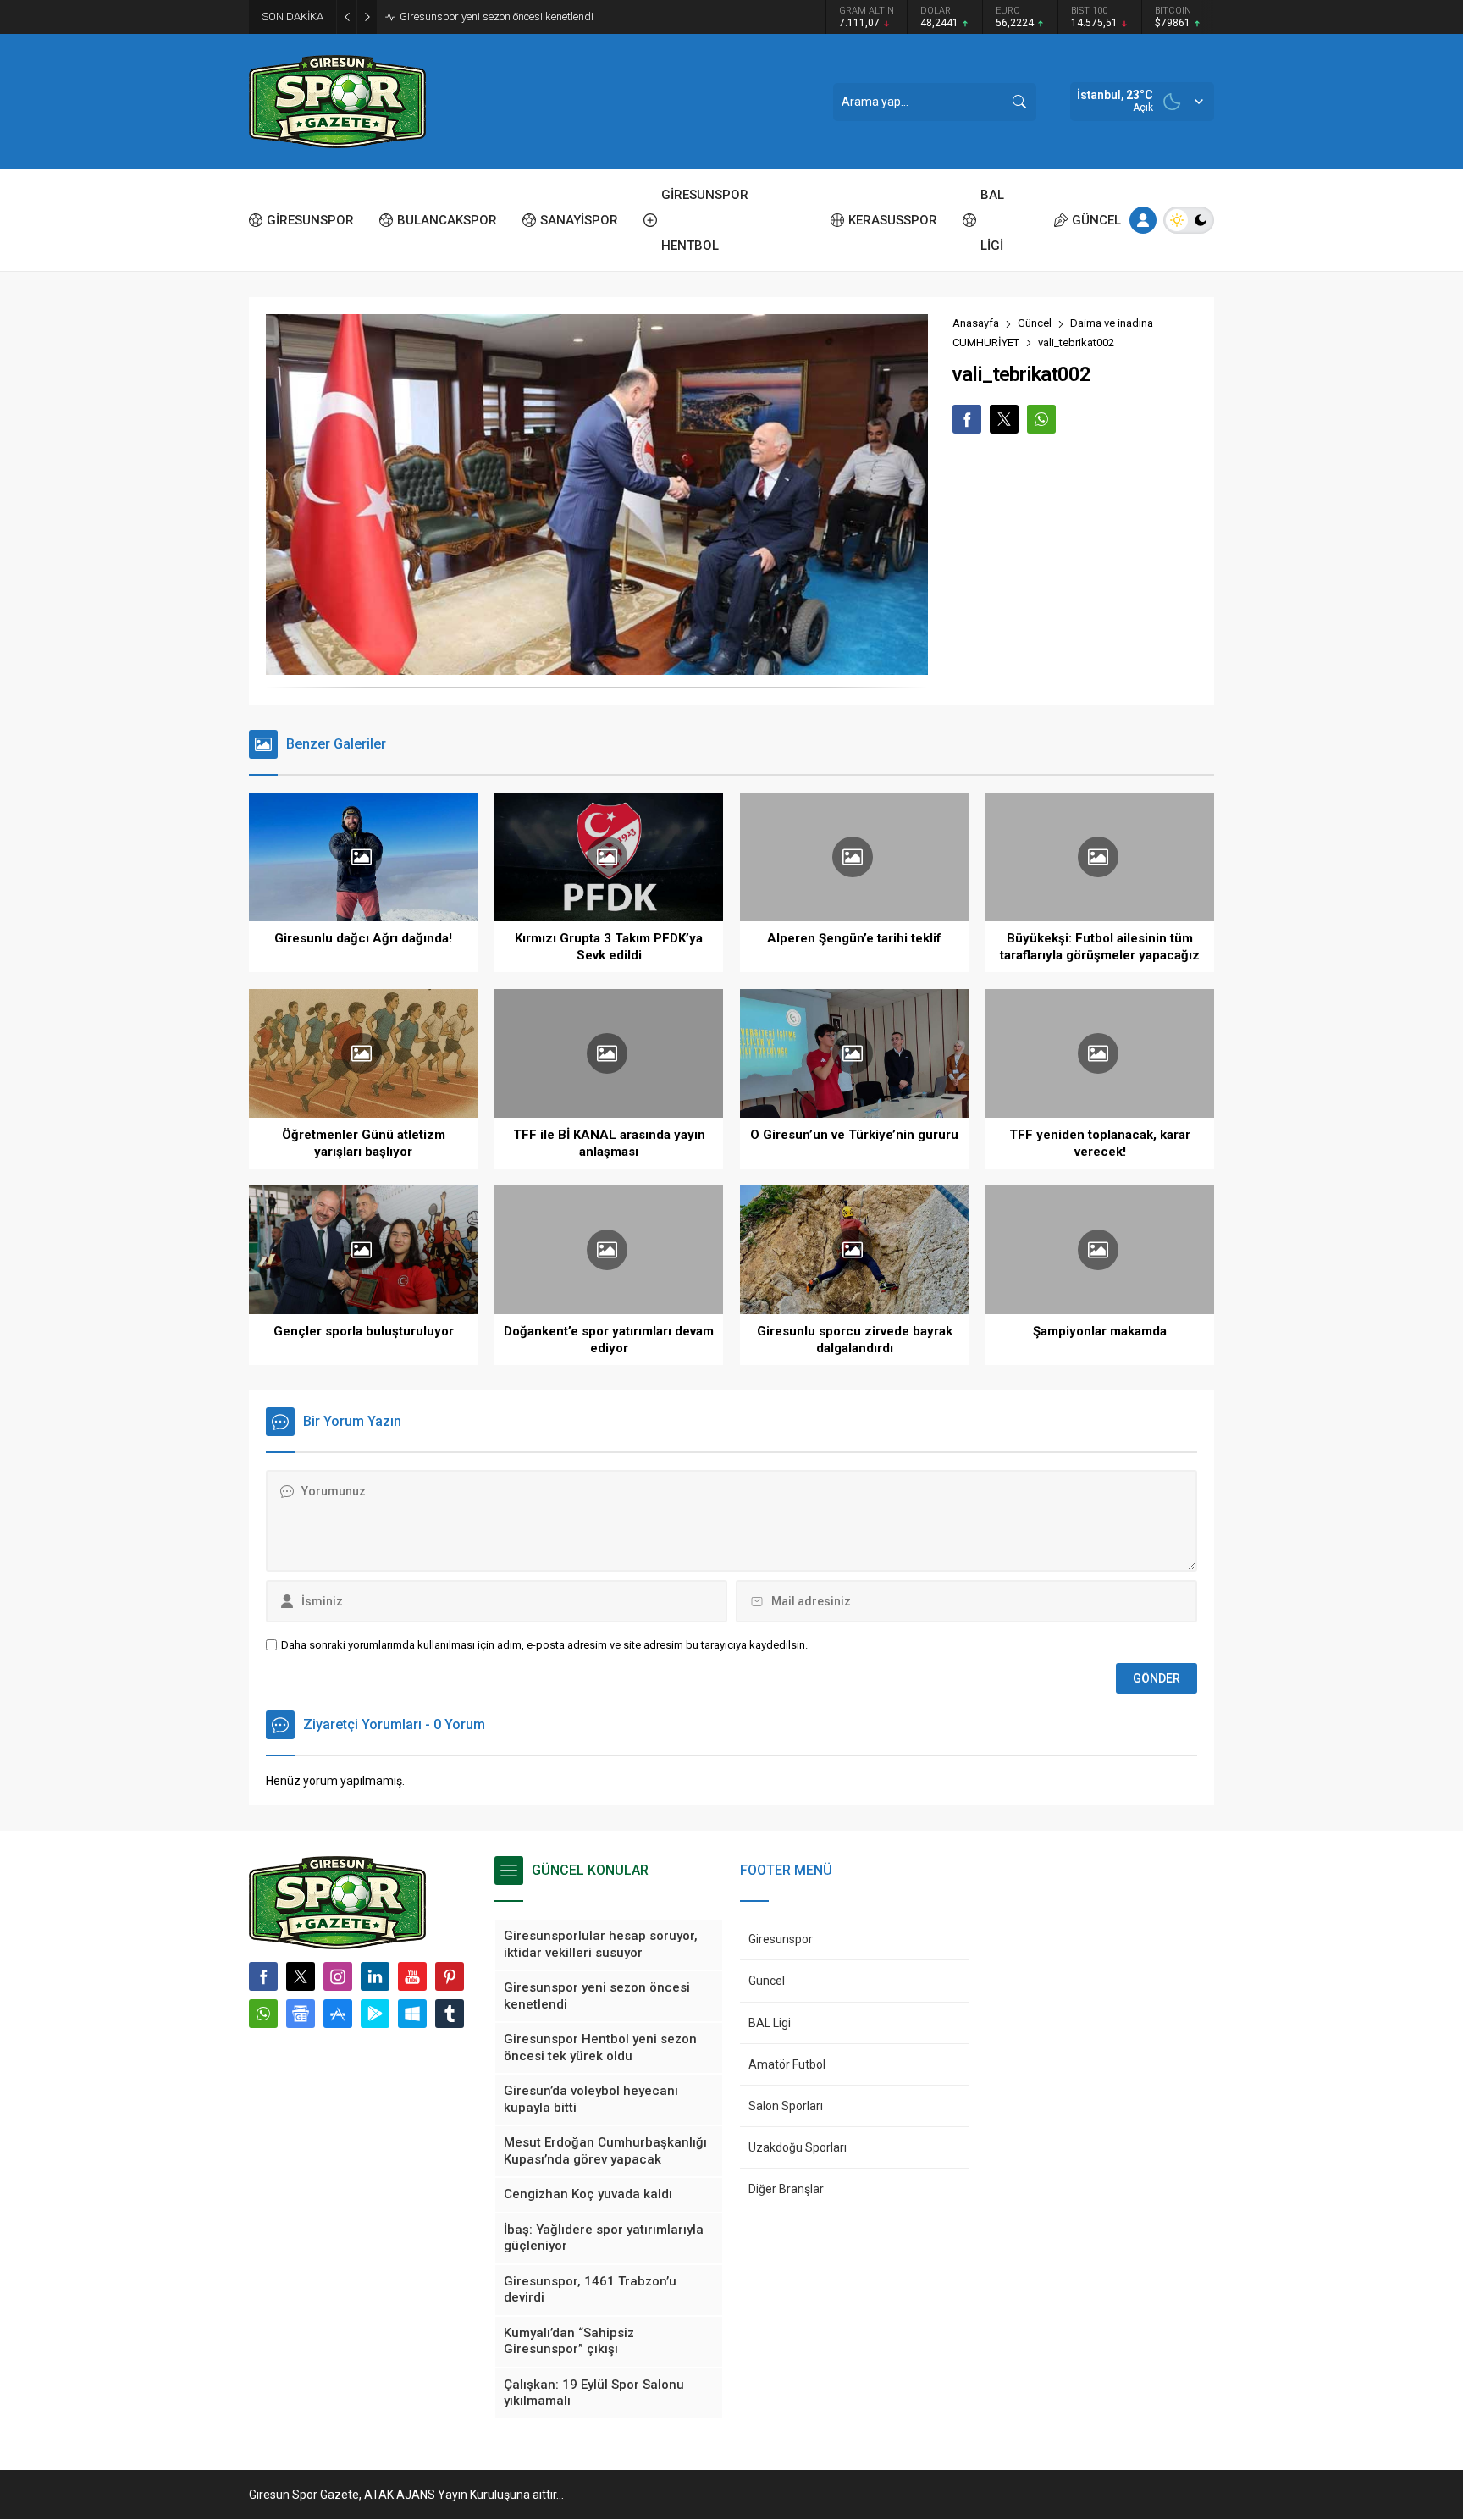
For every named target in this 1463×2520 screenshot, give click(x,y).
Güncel (1035, 323)
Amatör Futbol (787, 2064)
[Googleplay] (375, 2014)
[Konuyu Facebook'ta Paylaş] (967, 419)
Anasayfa (976, 323)
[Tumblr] (450, 2014)
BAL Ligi (770, 2023)
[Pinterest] (450, 1976)
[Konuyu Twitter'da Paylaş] (1004, 419)
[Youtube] (412, 1976)
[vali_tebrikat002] (597, 667)
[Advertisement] (173, 262)
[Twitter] (301, 1976)
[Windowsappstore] (412, 2014)
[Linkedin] (375, 1976)
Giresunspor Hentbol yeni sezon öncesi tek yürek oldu (525, 17)
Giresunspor (781, 1939)
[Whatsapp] (263, 2014)
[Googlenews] (301, 2014)
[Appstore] (338, 2014)
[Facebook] (263, 1976)
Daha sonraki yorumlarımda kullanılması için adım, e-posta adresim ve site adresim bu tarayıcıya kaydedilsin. (544, 1645)
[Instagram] (338, 1976)
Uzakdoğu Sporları (798, 2147)
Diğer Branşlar (786, 2189)
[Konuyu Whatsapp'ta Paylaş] (1041, 419)
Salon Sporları (786, 2106)
